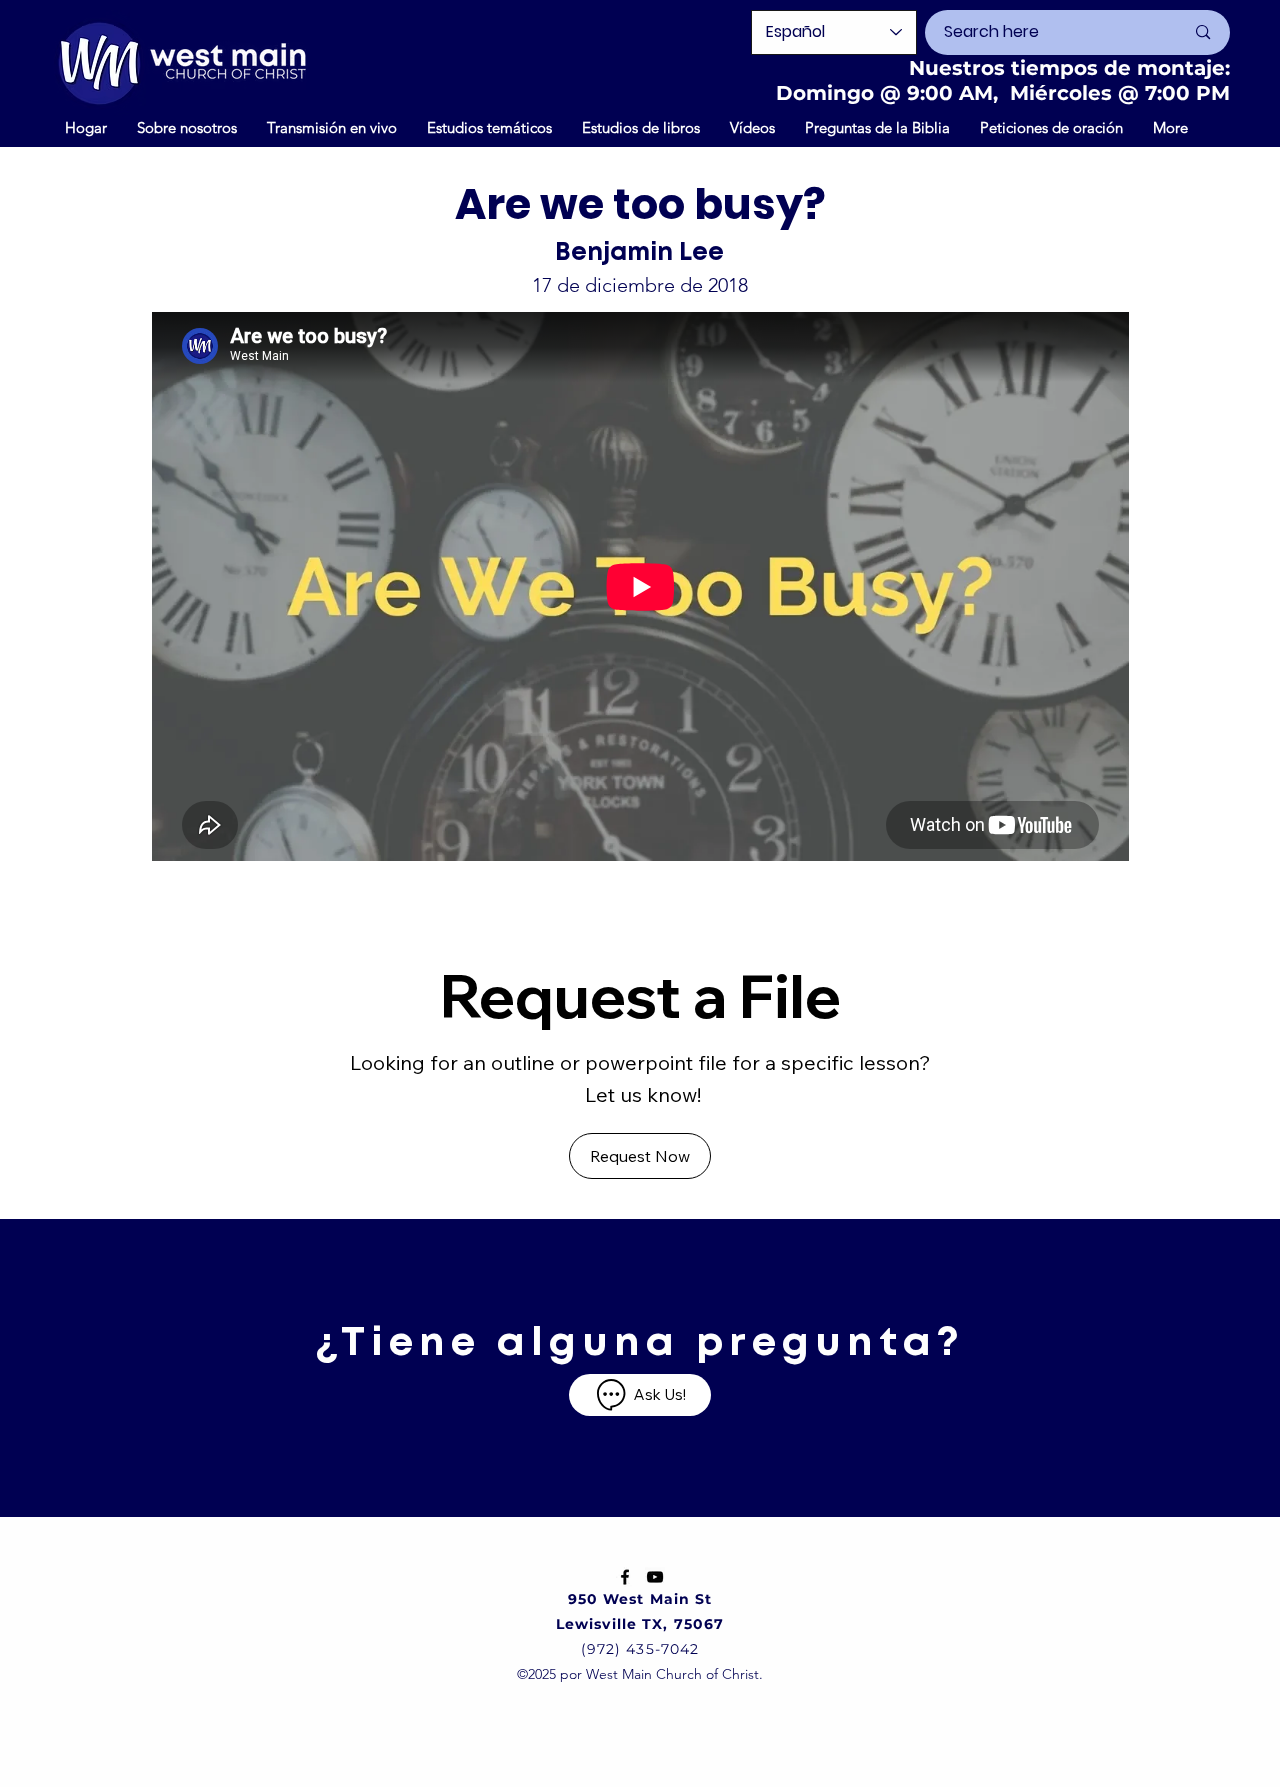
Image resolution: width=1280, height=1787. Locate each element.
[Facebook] (625, 1577)
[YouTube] (655, 1577)
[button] (752, 127)
